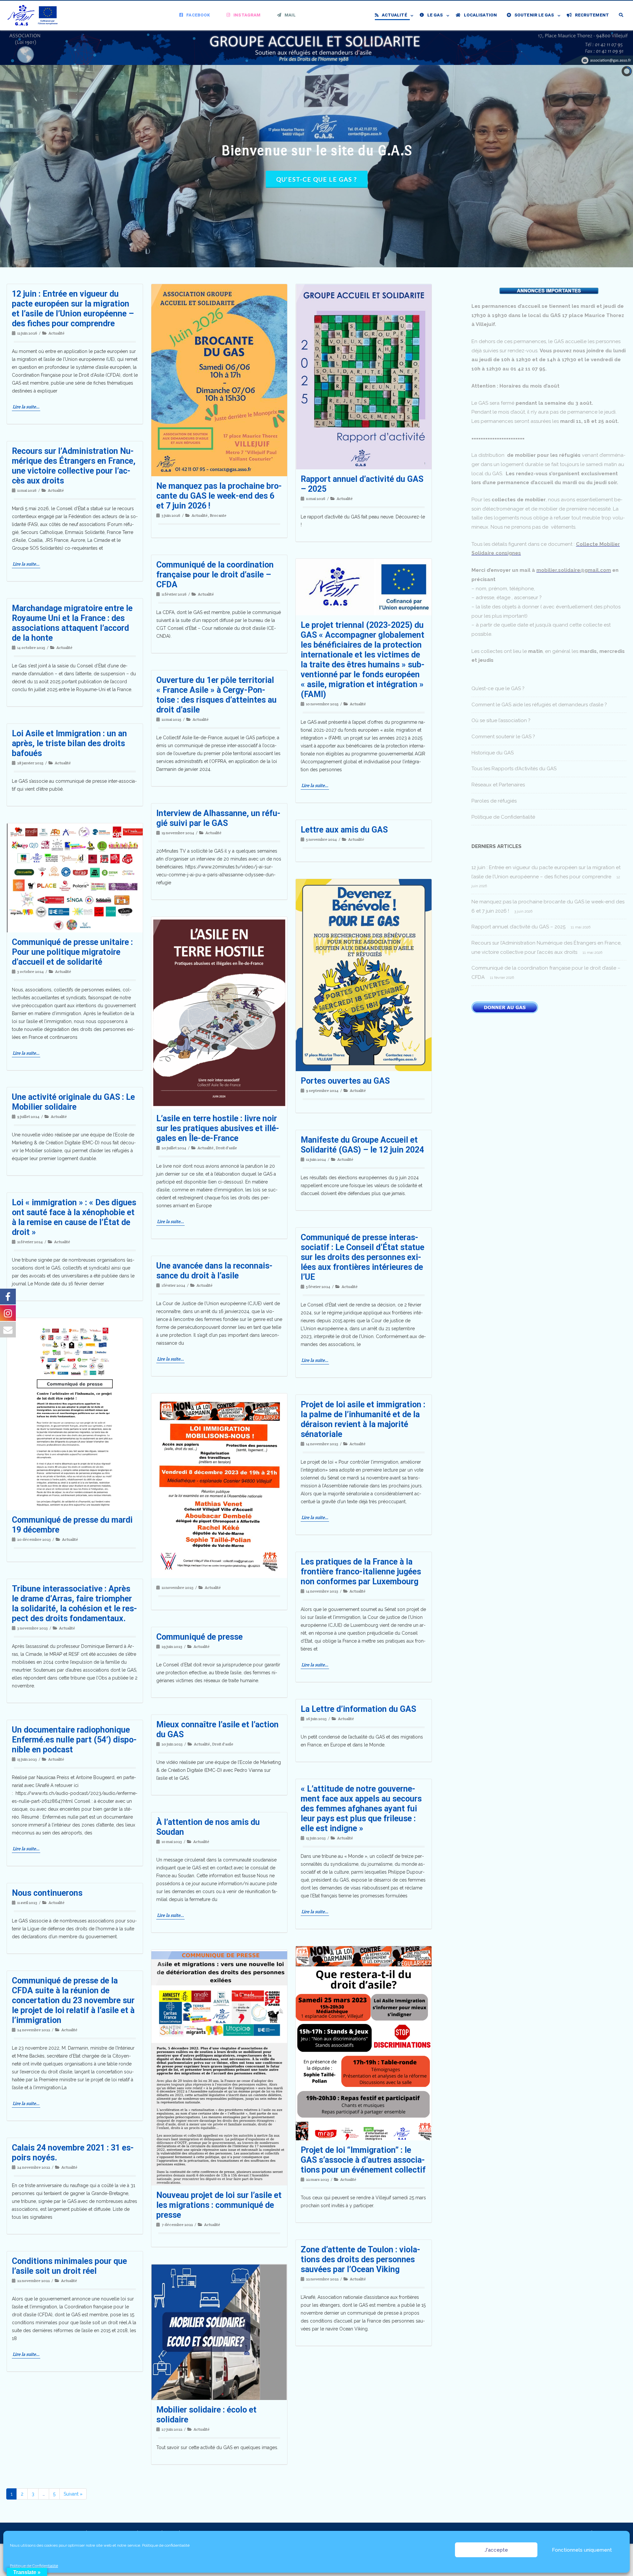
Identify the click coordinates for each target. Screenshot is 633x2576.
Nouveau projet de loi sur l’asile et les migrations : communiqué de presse (219, 2205)
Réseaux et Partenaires (498, 785)
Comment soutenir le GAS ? (503, 737)
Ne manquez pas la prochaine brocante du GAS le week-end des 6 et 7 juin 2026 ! (219, 496)
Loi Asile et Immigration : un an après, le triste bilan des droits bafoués (69, 743)
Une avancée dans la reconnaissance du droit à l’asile (214, 1271)
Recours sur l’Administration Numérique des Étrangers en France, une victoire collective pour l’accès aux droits (74, 466)
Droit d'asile (226, 1148)
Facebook (198, 15)
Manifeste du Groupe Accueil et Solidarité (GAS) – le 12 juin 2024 (362, 1145)
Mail (290, 15)
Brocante (218, 515)
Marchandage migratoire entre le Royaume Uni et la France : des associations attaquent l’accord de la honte (72, 623)
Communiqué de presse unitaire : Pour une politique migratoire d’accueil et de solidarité (72, 952)
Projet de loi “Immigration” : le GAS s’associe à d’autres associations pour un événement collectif (363, 2160)
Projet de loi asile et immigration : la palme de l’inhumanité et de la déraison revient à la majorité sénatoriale (363, 1419)
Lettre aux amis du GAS (344, 830)
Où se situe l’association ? (501, 720)
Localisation (480, 15)
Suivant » (73, 2494)
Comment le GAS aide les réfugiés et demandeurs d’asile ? (539, 705)
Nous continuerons (47, 1893)
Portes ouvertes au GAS (345, 1081)
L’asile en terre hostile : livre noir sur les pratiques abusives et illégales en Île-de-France (218, 1128)
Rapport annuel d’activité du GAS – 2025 (518, 927)
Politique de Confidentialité (34, 2566)
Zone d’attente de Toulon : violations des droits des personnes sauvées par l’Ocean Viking (361, 2259)
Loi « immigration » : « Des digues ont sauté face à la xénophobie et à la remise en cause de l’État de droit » (74, 1217)
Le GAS (435, 15)
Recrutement (592, 15)
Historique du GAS (493, 753)
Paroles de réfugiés (494, 801)
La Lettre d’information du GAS (358, 1709)
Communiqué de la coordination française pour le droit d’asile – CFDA (215, 575)
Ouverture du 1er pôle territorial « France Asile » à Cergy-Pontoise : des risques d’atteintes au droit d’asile (216, 695)
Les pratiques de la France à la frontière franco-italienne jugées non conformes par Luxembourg (361, 1572)
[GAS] (35, 15)
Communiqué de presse (199, 1637)
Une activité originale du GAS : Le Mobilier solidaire (73, 1102)
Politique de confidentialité (166, 2545)
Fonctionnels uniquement (582, 2550)
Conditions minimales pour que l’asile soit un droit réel (69, 2266)
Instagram (247, 15)
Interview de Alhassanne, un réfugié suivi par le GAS (218, 818)
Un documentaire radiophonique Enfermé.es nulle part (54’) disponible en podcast (74, 1740)
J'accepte (496, 2550)
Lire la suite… (26, 407)
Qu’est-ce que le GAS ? (498, 688)
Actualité (394, 15)
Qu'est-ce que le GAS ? (317, 179)
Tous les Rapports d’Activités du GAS (514, 769)
